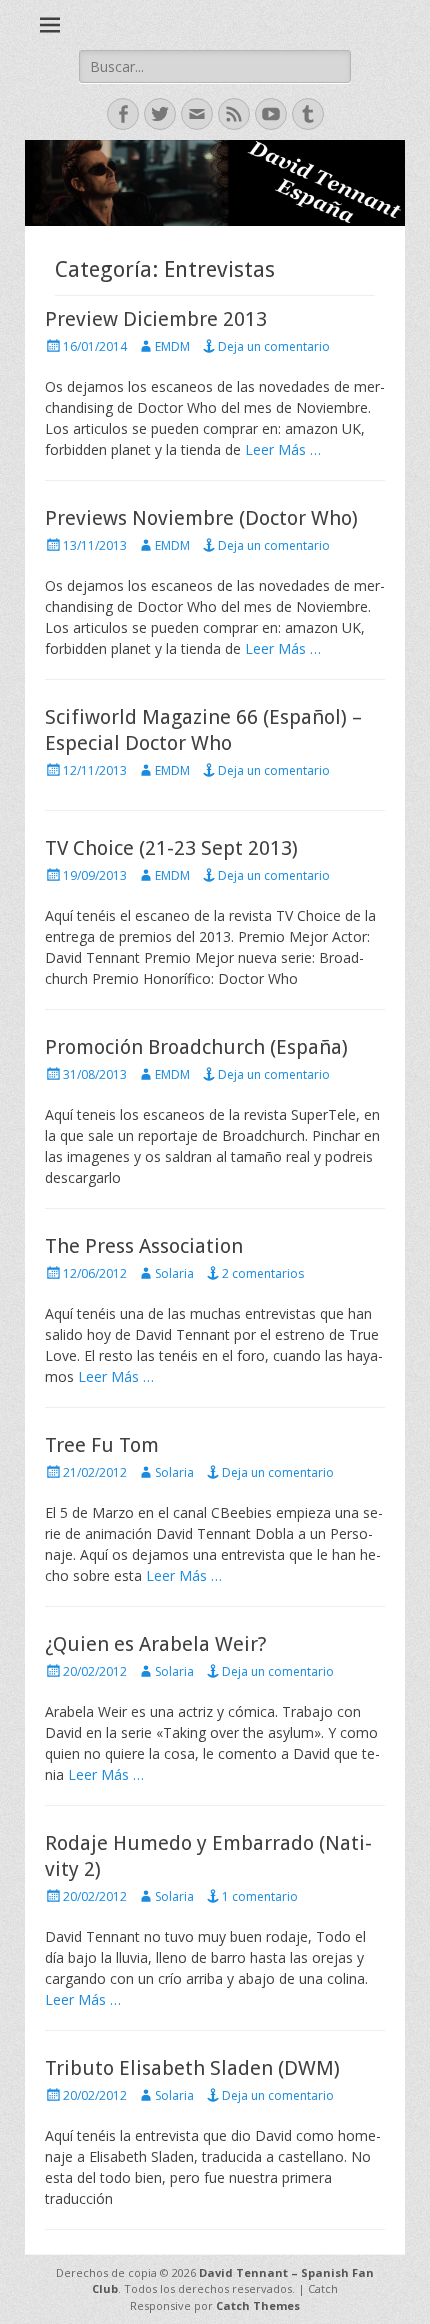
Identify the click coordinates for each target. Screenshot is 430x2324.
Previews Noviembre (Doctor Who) (201, 518)
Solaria (174, 1273)
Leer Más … (283, 449)
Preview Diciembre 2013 (156, 319)
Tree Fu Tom (102, 1445)
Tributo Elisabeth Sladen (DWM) (192, 2068)
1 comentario (260, 1896)
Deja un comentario (274, 346)
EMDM (172, 346)
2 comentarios (263, 1273)
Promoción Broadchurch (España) (196, 1047)
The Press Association (144, 1246)
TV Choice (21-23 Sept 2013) (171, 848)
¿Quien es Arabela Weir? (156, 1644)
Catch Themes (258, 2305)
